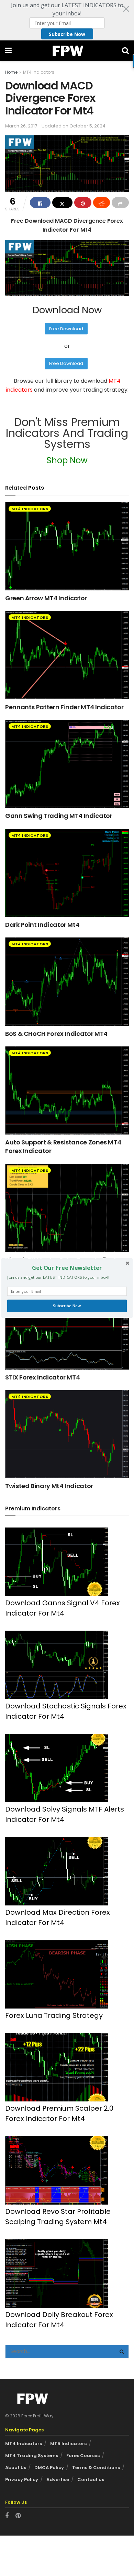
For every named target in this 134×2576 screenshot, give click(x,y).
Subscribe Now (67, 1306)
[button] (67, 1268)
